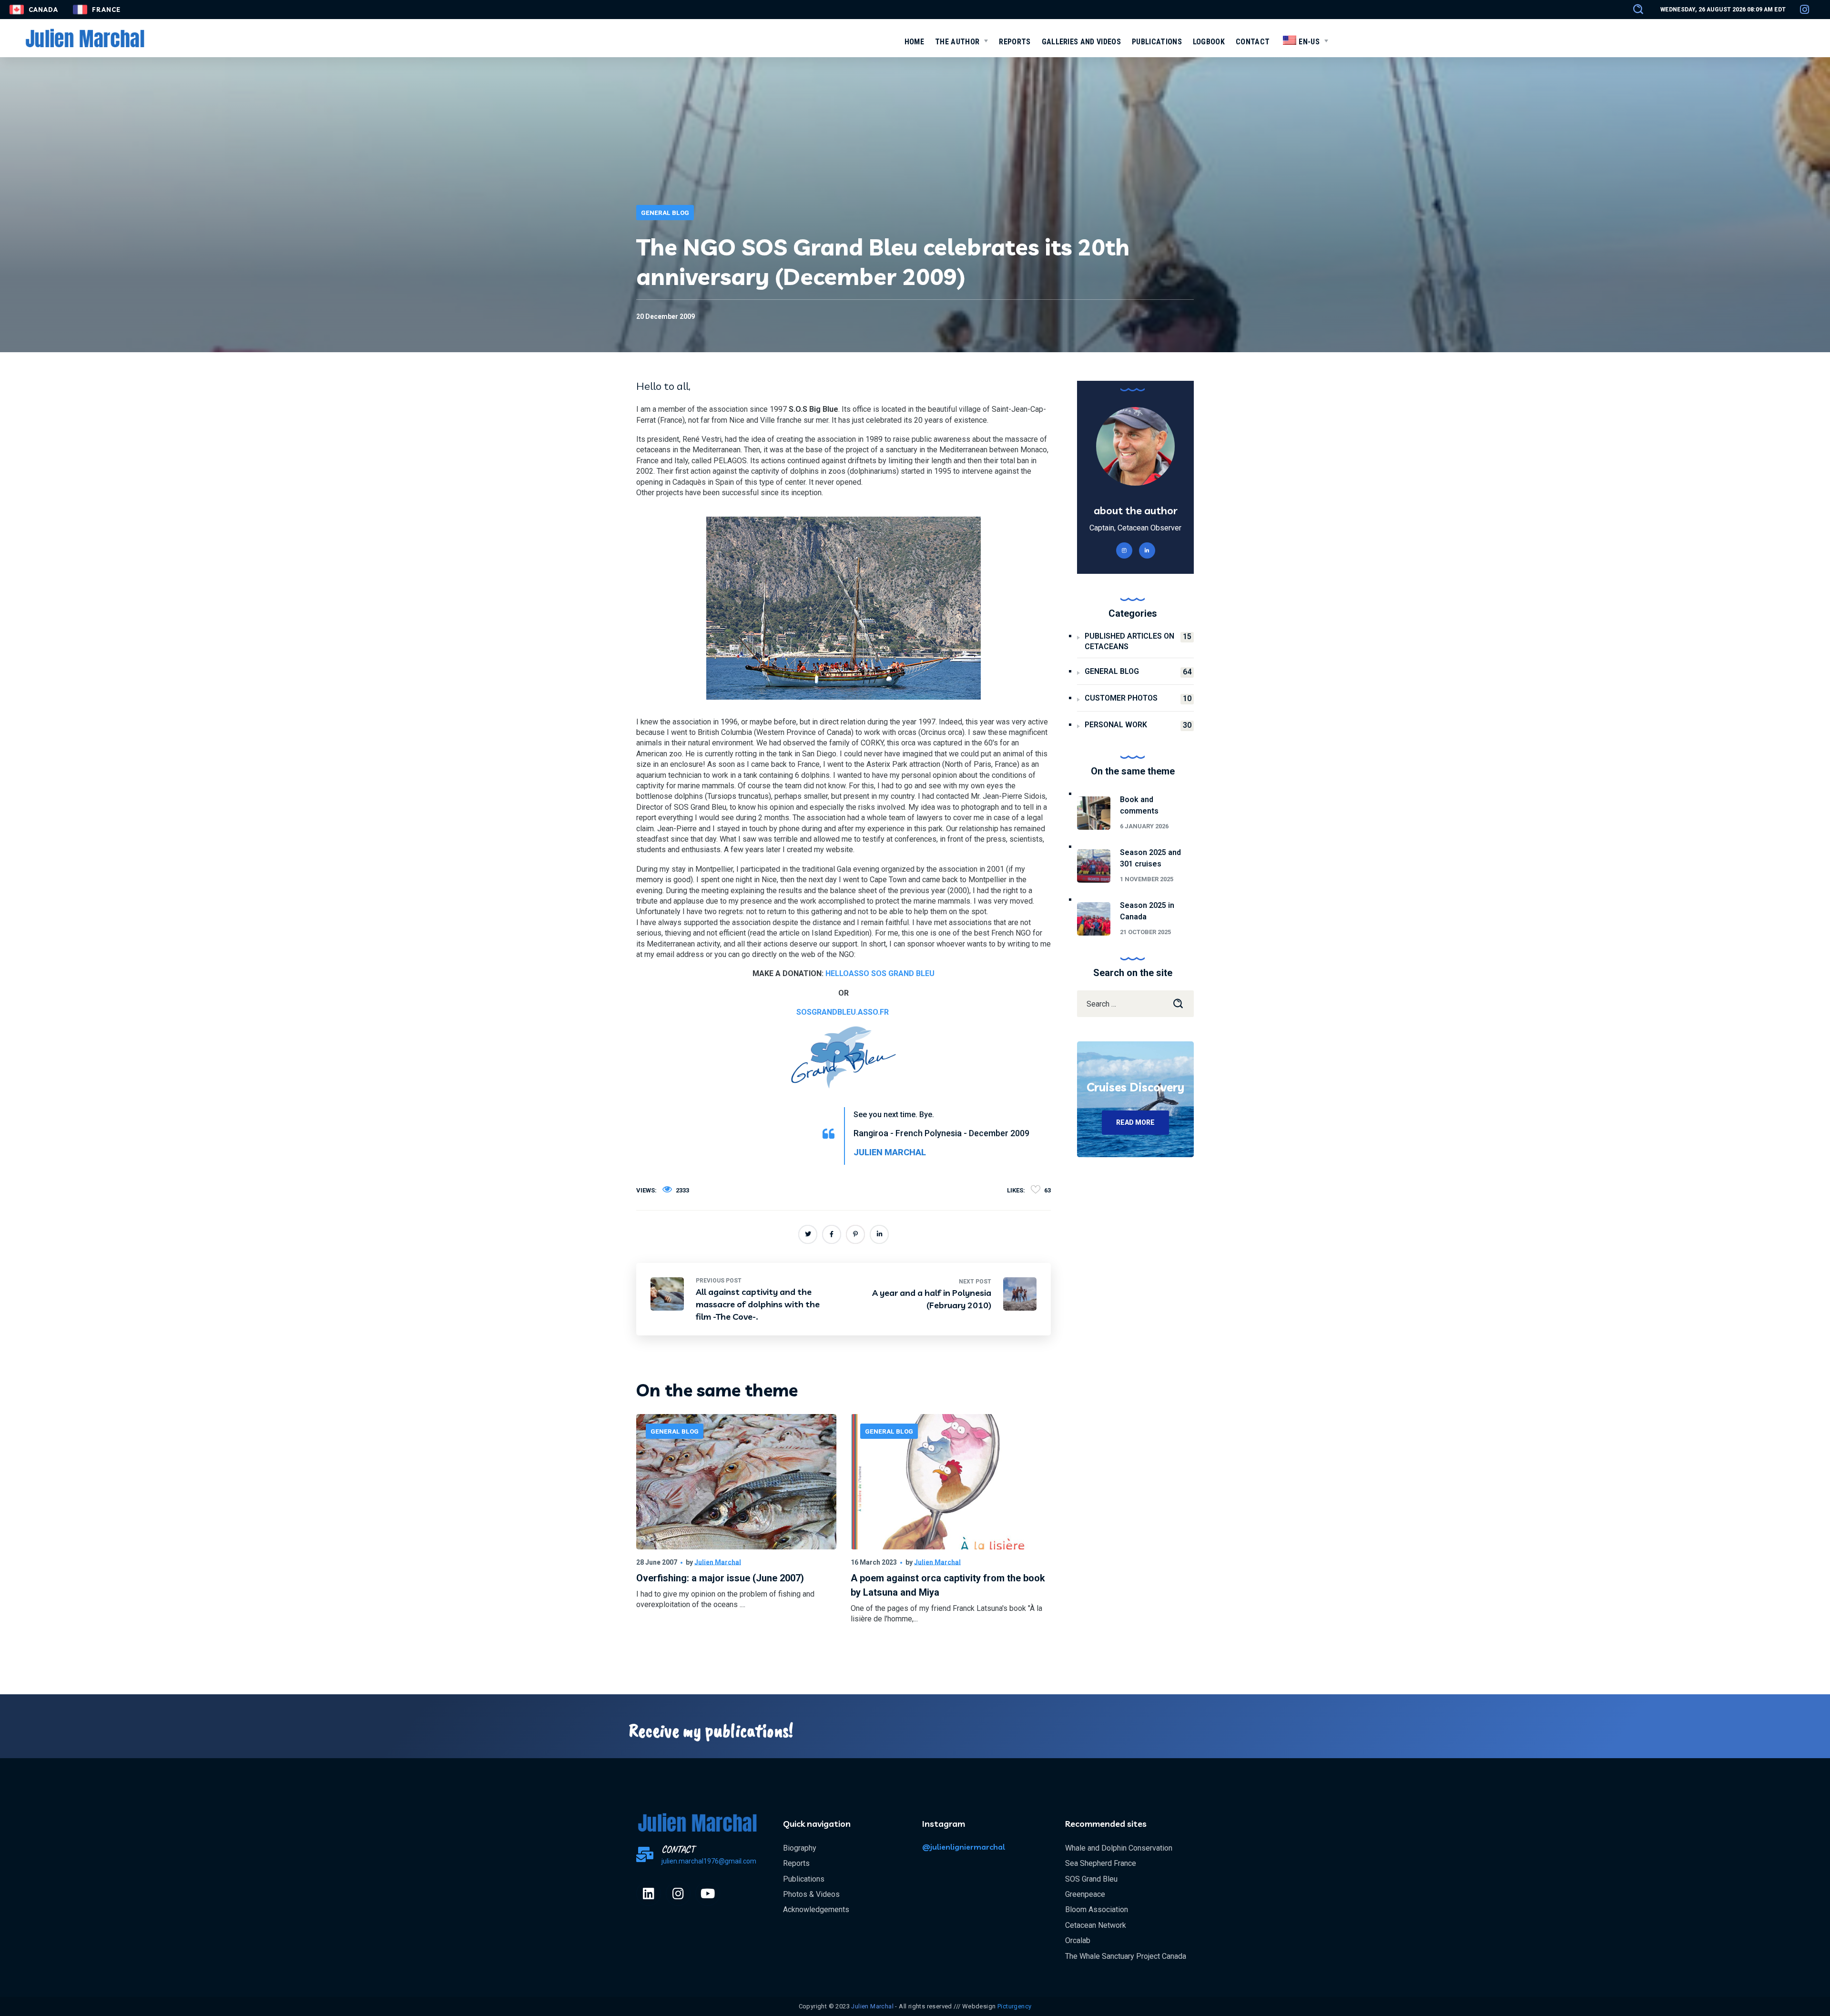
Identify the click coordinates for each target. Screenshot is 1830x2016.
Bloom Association (1097, 1909)
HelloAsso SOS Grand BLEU (880, 973)
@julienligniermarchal (964, 1847)
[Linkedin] (649, 1894)
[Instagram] (678, 1894)
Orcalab (1078, 1940)
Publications (804, 1879)
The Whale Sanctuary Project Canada (1126, 1956)
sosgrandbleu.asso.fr (843, 1012)
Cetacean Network (1096, 1925)
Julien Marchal (718, 1562)
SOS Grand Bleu (1091, 1879)
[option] (736, 1528)
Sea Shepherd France (1101, 1863)
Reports (796, 1863)
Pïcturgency (1014, 2006)
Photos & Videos (811, 1894)
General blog (665, 213)
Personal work (1138, 725)
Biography (800, 1848)
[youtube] (708, 1894)
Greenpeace (1085, 1894)
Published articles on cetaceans (1138, 641)
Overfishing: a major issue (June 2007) (720, 1578)
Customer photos (1138, 698)
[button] (1634, 10)
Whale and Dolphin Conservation (1119, 1848)
